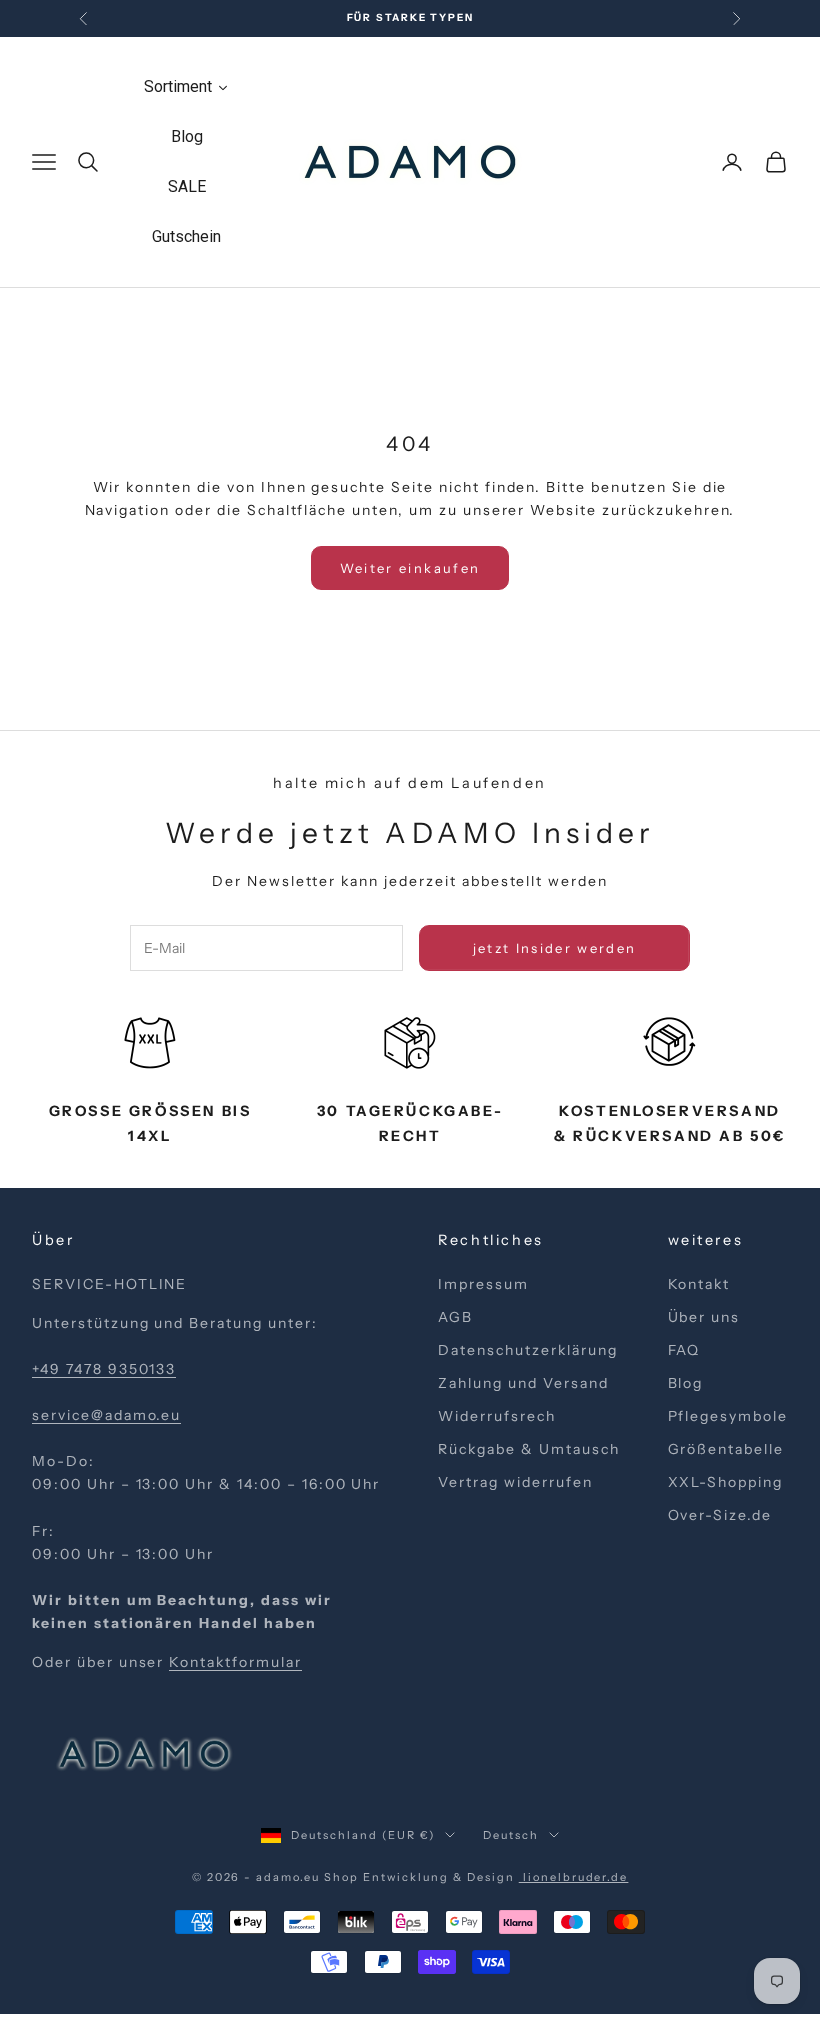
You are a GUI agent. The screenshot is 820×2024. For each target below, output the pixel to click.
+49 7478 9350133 (104, 1369)
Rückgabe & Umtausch (528, 1449)
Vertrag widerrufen (515, 1482)
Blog (686, 1383)
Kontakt (699, 1284)
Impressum (483, 1284)
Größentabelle (726, 1449)
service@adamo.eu (106, 1415)
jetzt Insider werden (555, 948)
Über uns (704, 1317)
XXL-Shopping (726, 1482)
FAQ (684, 1350)
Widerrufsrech (496, 1416)
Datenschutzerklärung (527, 1350)
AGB (455, 1317)
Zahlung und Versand (523, 1383)
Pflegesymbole (728, 1416)
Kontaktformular (235, 1662)
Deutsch (511, 1835)
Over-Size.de (720, 1515)
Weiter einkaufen (410, 568)
